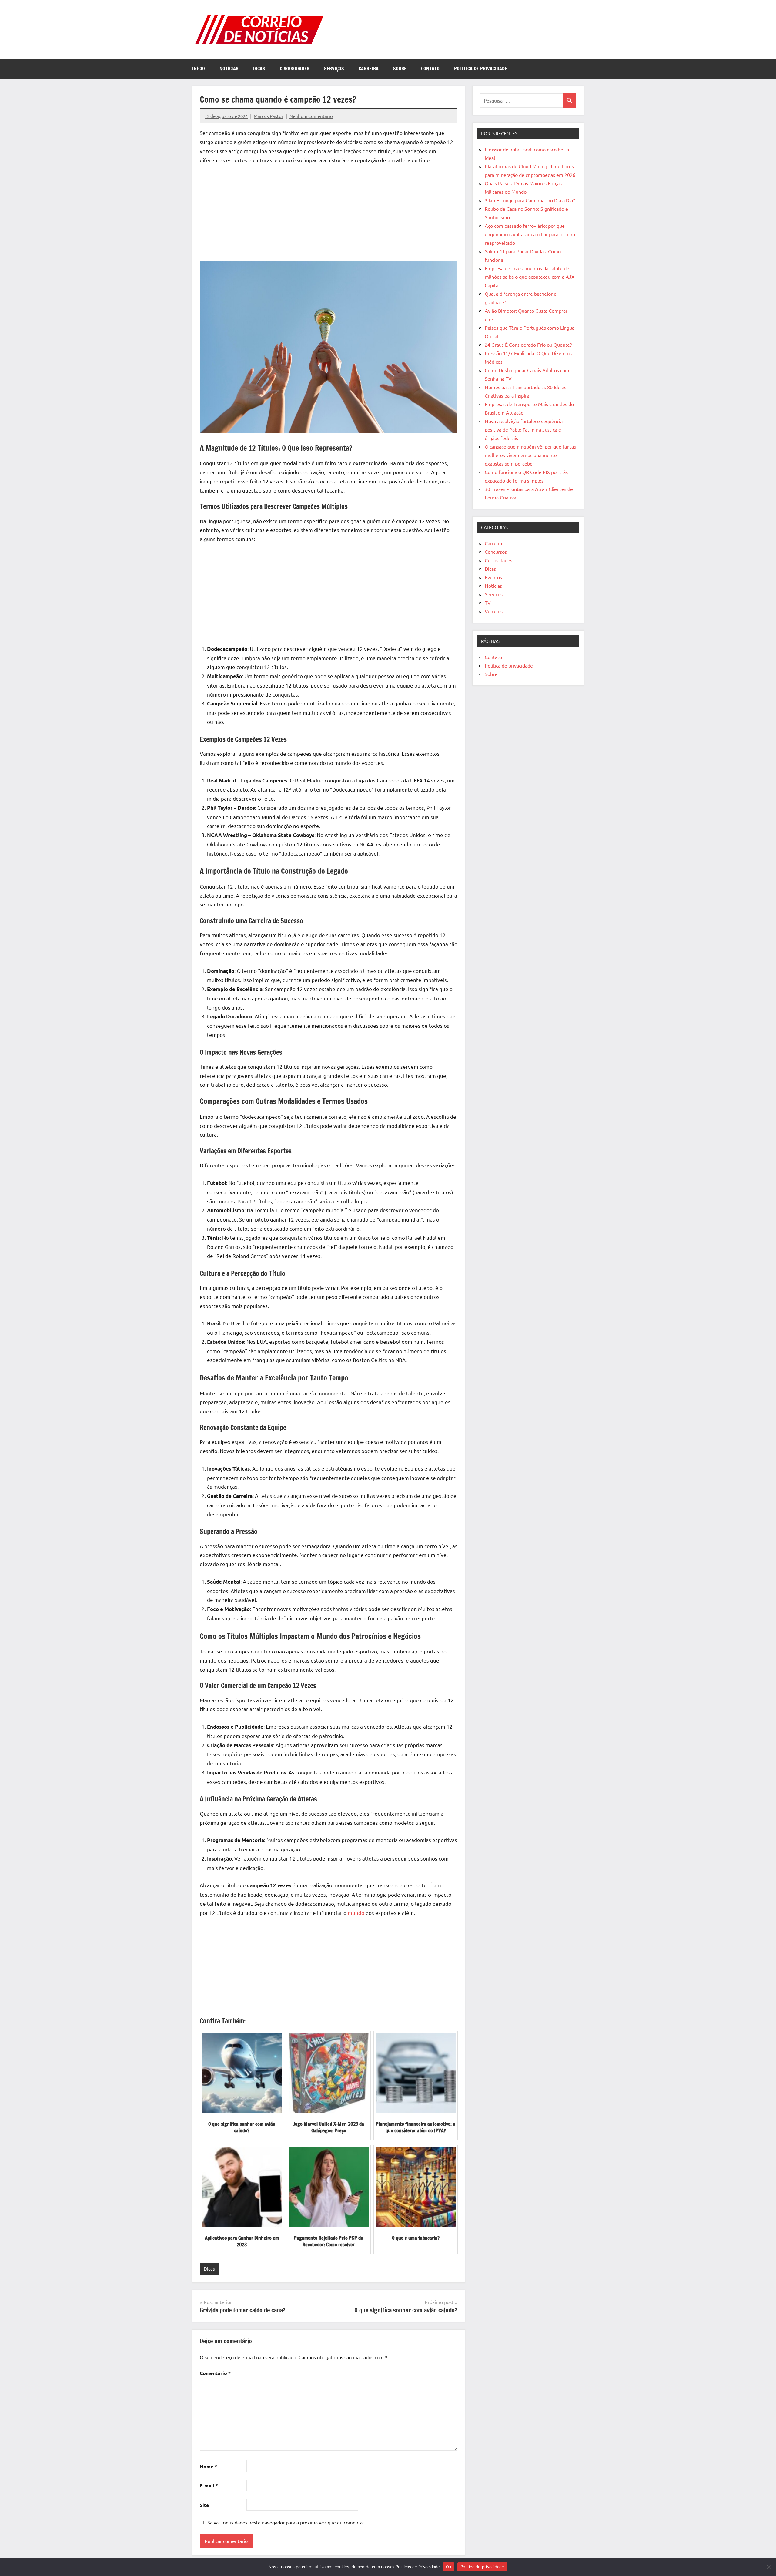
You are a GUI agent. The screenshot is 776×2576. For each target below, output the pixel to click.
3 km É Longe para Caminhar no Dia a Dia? (530, 200)
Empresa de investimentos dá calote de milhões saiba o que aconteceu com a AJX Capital (530, 277)
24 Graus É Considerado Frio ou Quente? (528, 345)
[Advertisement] (329, 214)
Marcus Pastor (269, 116)
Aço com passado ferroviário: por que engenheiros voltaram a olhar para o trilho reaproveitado (530, 234)
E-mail (209, 2485)
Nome (208, 2466)
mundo (356, 1913)
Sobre (400, 69)
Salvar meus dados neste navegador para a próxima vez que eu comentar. (286, 2522)
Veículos (494, 611)
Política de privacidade (481, 69)
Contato (430, 69)
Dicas (259, 69)
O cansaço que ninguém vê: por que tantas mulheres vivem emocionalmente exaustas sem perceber (530, 455)
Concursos (496, 552)
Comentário (215, 2373)
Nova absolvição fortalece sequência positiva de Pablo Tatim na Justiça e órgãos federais (524, 429)
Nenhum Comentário (311, 116)
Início (199, 69)
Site (204, 2505)
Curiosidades (295, 69)
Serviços (334, 69)
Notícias (229, 69)
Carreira (369, 69)
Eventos (493, 577)
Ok (449, 2567)
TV (488, 603)
